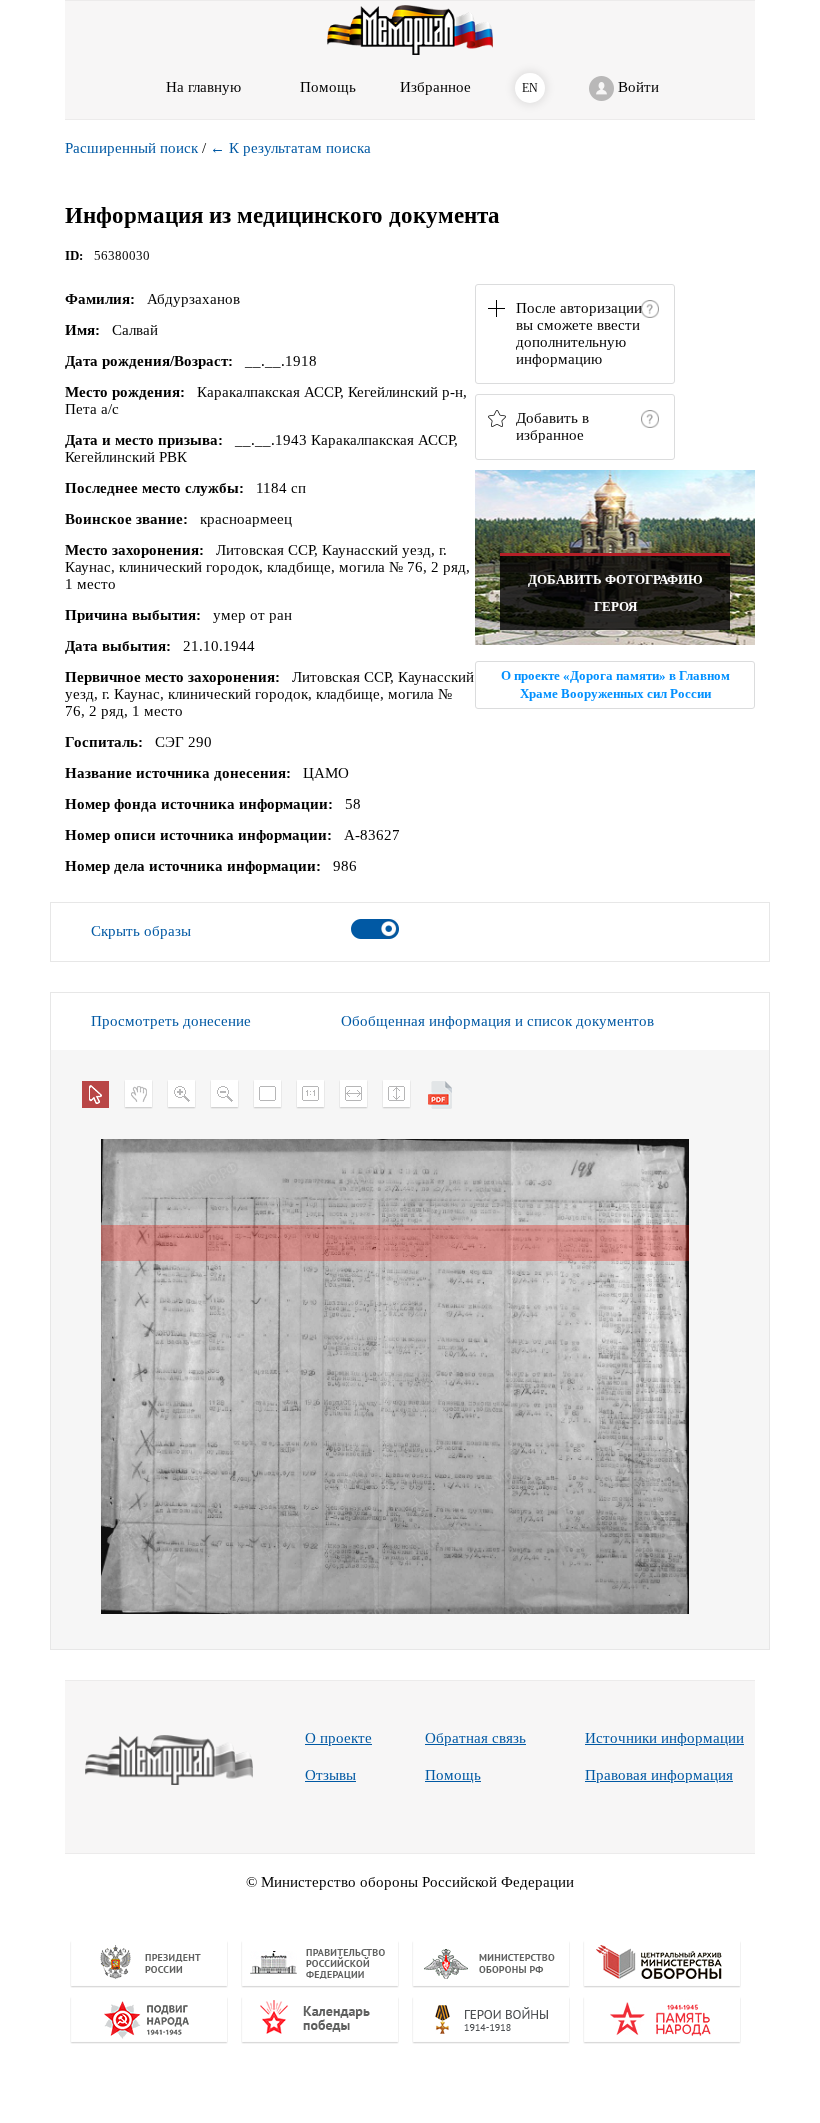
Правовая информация (659, 1775)
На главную (203, 87)
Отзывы (330, 1775)
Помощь (453, 1775)
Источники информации (664, 1738)
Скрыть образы (141, 931)
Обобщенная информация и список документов (497, 1021)
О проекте (338, 1738)
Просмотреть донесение (171, 1021)
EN (530, 88)
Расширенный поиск (131, 148)
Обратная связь (475, 1738)
